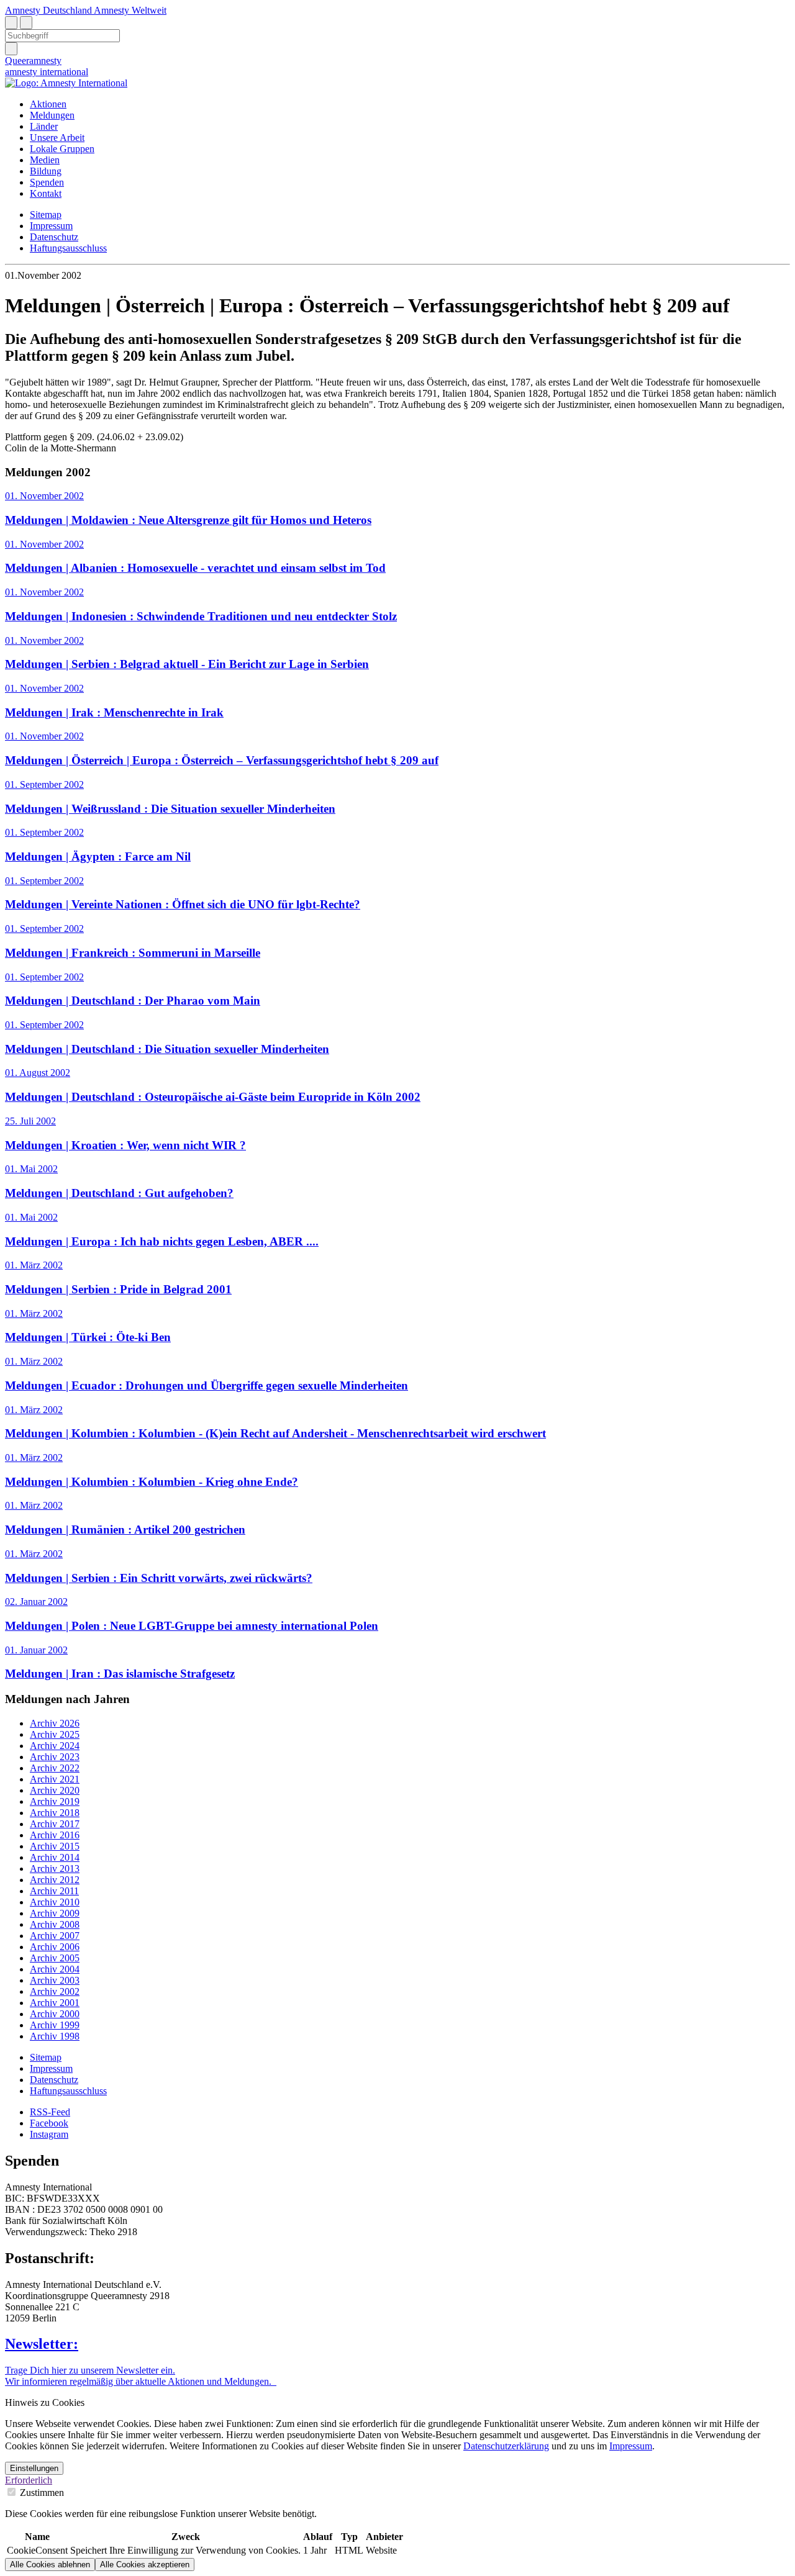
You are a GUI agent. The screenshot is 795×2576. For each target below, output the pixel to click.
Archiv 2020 (55, 1790)
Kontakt (46, 193)
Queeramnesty (33, 61)
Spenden (47, 182)
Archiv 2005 (55, 1958)
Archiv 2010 (55, 1902)
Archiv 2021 (55, 1779)
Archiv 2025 (55, 1734)
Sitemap (46, 215)
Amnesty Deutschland (49, 10)
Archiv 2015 (55, 1846)
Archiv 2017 (55, 1824)
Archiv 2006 (55, 1947)
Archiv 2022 (55, 1768)
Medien (45, 160)
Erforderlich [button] (29, 2480)
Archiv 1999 (55, 2025)
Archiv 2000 (55, 2014)
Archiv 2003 (55, 1980)
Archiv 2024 (55, 1746)
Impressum (51, 226)
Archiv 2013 (55, 1869)
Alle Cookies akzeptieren (145, 2565)
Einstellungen (34, 2468)
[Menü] (26, 23)
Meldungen (52, 115)
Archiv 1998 (55, 2036)
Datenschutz (54, 237)
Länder (44, 126)
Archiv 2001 (55, 2003)
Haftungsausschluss (68, 248)
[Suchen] (11, 49)
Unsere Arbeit (57, 138)
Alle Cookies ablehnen (50, 2565)
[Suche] (11, 23)
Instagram (49, 2134)
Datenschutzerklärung (506, 2446)
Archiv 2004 (55, 1969)
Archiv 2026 (55, 1723)
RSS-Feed (50, 2112)
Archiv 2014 (55, 1857)
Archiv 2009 (55, 1913)
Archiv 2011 (54, 1891)
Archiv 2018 (55, 1813)
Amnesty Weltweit (130, 10)
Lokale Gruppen (62, 149)
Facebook (49, 2123)
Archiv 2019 (55, 1801)
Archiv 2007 (55, 1936)
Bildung (46, 171)
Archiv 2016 (55, 1835)
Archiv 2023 (55, 1757)
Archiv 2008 (55, 1924)
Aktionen (48, 104)
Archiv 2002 (55, 1991)
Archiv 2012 (55, 1880)
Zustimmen (41, 2492)
